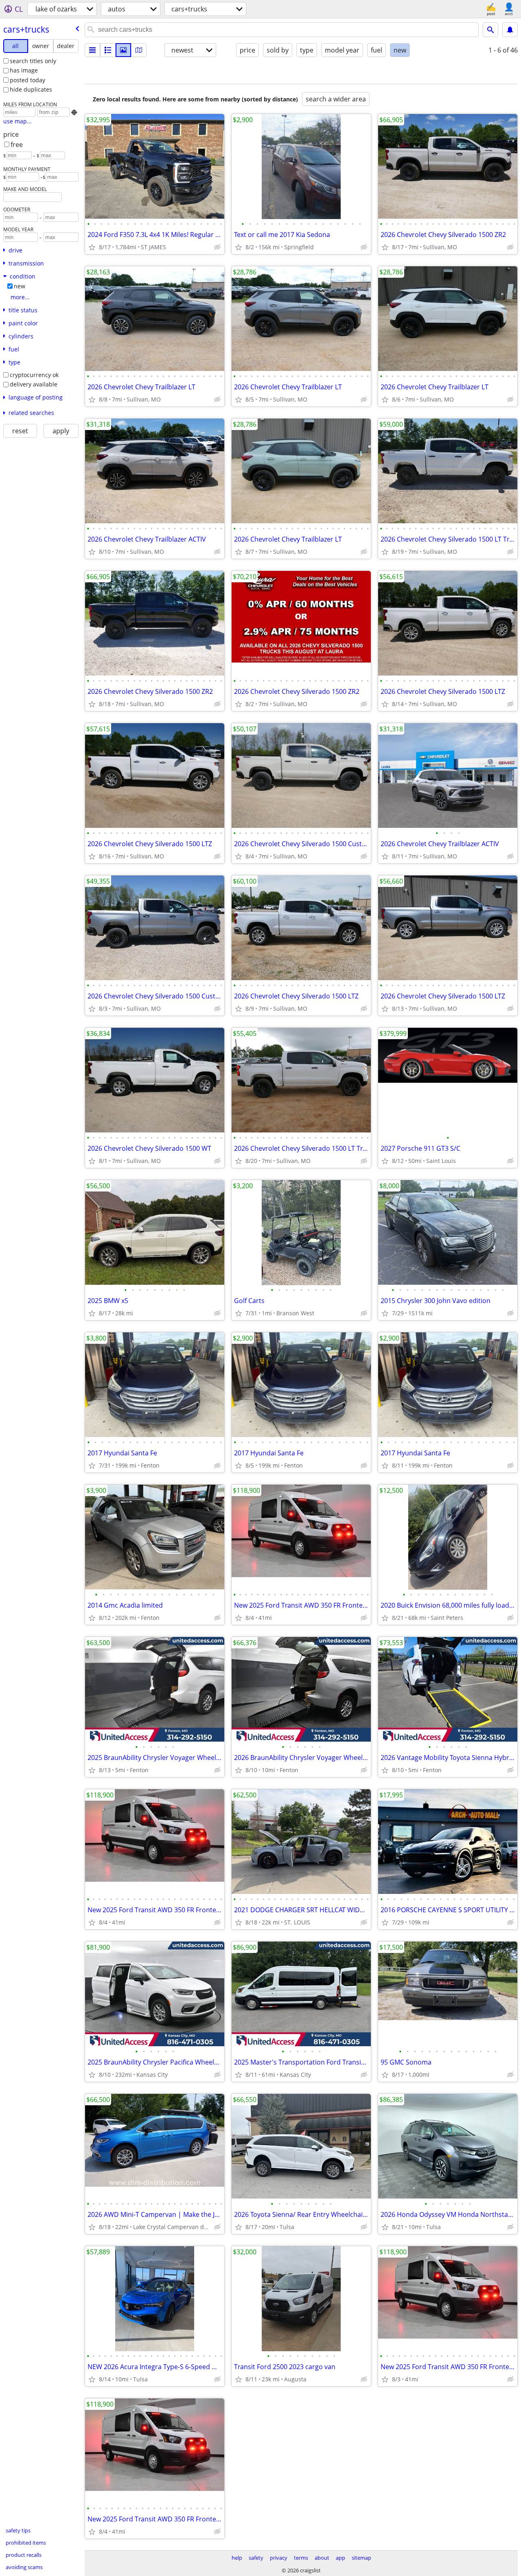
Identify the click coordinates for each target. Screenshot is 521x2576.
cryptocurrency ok (34, 375)
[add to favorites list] (92, 247)
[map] (139, 50)
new (20, 286)
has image (24, 70)
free (17, 145)
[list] (92, 50)
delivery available (34, 384)
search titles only (33, 61)
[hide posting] (217, 247)
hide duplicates (31, 89)
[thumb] (108, 50)
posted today (27, 80)
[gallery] (123, 50)
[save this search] (510, 30)
